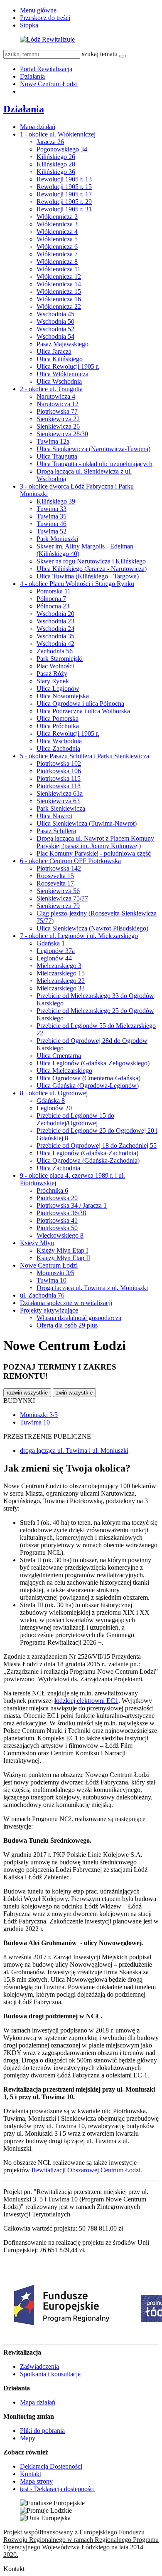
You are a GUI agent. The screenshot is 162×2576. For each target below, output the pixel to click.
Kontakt (31, 2474)
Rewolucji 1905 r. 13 (64, 179)
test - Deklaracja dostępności (57, 2489)
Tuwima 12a (53, 441)
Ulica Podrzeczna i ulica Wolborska (83, 711)
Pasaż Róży (52, 674)
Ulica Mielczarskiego (64, 1071)
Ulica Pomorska (58, 718)
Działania (32, 76)
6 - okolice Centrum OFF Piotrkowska (70, 861)
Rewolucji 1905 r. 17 (64, 194)
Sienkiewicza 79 (58, 906)
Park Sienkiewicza (61, 808)
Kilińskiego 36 (56, 172)
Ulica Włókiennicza (63, 374)
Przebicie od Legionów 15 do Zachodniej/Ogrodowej (75, 1119)
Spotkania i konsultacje (50, 2374)
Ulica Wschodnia (59, 381)
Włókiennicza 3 (57, 224)
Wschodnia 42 (55, 644)
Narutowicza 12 (58, 404)
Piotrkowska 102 (59, 763)
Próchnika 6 (52, 1190)
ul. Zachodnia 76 (42, 1295)
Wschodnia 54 (55, 336)
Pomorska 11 (54, 591)
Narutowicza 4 (56, 396)
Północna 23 (53, 606)
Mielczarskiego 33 (61, 988)
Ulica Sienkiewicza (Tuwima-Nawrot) (87, 823)
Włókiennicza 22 (59, 306)
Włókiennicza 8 (57, 262)
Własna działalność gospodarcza (79, 1318)
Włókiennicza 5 (57, 239)
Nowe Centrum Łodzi (49, 84)
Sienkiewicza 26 (58, 426)
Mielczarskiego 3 (59, 966)
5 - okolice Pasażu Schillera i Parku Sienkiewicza (85, 756)
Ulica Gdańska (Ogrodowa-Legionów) (88, 1086)
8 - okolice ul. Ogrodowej (54, 1093)
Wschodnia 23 (55, 621)
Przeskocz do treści (45, 18)
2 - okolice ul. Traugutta (51, 389)
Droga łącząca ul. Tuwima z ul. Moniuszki (92, 1288)
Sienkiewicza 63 (58, 801)
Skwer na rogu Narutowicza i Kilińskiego (91, 561)
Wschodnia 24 (55, 629)
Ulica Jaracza (54, 351)
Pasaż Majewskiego (63, 344)
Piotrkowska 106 (59, 771)
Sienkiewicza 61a (60, 793)
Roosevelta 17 (55, 883)
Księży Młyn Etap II (63, 1258)
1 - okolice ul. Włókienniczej (58, 134)
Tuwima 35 (52, 516)
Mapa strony (36, 2481)
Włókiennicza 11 (59, 269)
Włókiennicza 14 (59, 284)
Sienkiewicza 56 (58, 891)
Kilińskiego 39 (56, 501)
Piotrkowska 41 (57, 1220)
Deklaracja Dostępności (51, 2466)
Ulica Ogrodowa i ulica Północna (80, 704)
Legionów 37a (56, 951)
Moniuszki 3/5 (55, 1273)
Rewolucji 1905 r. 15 (64, 187)
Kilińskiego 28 (56, 164)
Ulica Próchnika (58, 726)
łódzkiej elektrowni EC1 (86, 1701)
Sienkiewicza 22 (58, 419)
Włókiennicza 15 (59, 292)
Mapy (28, 2438)
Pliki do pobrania (42, 2431)
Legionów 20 (54, 1108)
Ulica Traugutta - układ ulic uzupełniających (94, 464)
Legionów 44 (54, 958)
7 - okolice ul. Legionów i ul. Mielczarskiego (79, 936)
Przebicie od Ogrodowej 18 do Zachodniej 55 (97, 1145)
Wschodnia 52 (55, 329)
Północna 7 (51, 599)
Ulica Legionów (58, 689)
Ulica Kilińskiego (60, 359)
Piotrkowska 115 (59, 778)
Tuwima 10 (52, 1280)
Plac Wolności (55, 666)
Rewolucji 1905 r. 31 (64, 209)
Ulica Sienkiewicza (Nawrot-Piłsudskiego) (92, 928)
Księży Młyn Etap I (62, 1250)
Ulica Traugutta (57, 456)
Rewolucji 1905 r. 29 (64, 202)
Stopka (29, 25)
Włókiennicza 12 (59, 277)
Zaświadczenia (39, 2366)
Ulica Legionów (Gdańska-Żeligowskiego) (93, 1063)
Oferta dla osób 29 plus (67, 1325)
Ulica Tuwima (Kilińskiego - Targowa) (88, 576)
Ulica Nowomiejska (63, 696)
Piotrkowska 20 (57, 1198)
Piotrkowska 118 (59, 786)
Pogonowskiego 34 (62, 149)
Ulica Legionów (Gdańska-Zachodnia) (87, 1153)
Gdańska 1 (51, 943)
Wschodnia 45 (55, 314)
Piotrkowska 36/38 (61, 1213)
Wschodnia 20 (55, 614)
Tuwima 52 (52, 531)
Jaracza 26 (50, 142)
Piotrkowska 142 (59, 868)
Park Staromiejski (60, 659)
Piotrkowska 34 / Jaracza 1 (72, 1205)
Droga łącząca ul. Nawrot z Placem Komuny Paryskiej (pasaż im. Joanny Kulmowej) (95, 842)
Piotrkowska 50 (57, 1228)
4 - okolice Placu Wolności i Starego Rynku (77, 584)
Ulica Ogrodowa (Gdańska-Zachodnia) (88, 1160)
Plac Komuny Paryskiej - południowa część (94, 853)
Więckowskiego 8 (60, 1235)
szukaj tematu (100, 54)
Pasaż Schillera (56, 831)
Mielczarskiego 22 (61, 981)
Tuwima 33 (52, 509)
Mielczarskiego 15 (61, 973)
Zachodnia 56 (55, 651)
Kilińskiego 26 (56, 157)
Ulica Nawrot (54, 816)
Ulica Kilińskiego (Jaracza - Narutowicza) (92, 569)
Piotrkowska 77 (57, 411)
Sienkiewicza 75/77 (62, 898)
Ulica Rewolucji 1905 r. (68, 366)
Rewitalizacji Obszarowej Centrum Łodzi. (87, 2170)
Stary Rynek (53, 681)
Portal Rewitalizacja (46, 69)
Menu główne (38, 10)
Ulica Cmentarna (59, 1056)
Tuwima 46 (52, 524)
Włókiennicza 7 (57, 254)
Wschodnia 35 (55, 636)
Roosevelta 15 (55, 876)
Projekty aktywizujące (49, 1310)
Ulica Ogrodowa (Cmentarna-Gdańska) (88, 1078)
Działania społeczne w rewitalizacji (66, 1303)
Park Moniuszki (57, 539)
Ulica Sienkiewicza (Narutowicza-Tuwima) (93, 449)
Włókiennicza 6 (57, 247)
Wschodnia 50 (55, 321)
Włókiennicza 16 (59, 299)
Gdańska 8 (51, 1101)
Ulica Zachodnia (58, 748)
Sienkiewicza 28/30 (62, 434)
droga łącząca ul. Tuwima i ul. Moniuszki (74, 1451)
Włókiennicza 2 (57, 217)
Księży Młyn (37, 1243)
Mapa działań (38, 127)
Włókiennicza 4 (57, 232)
